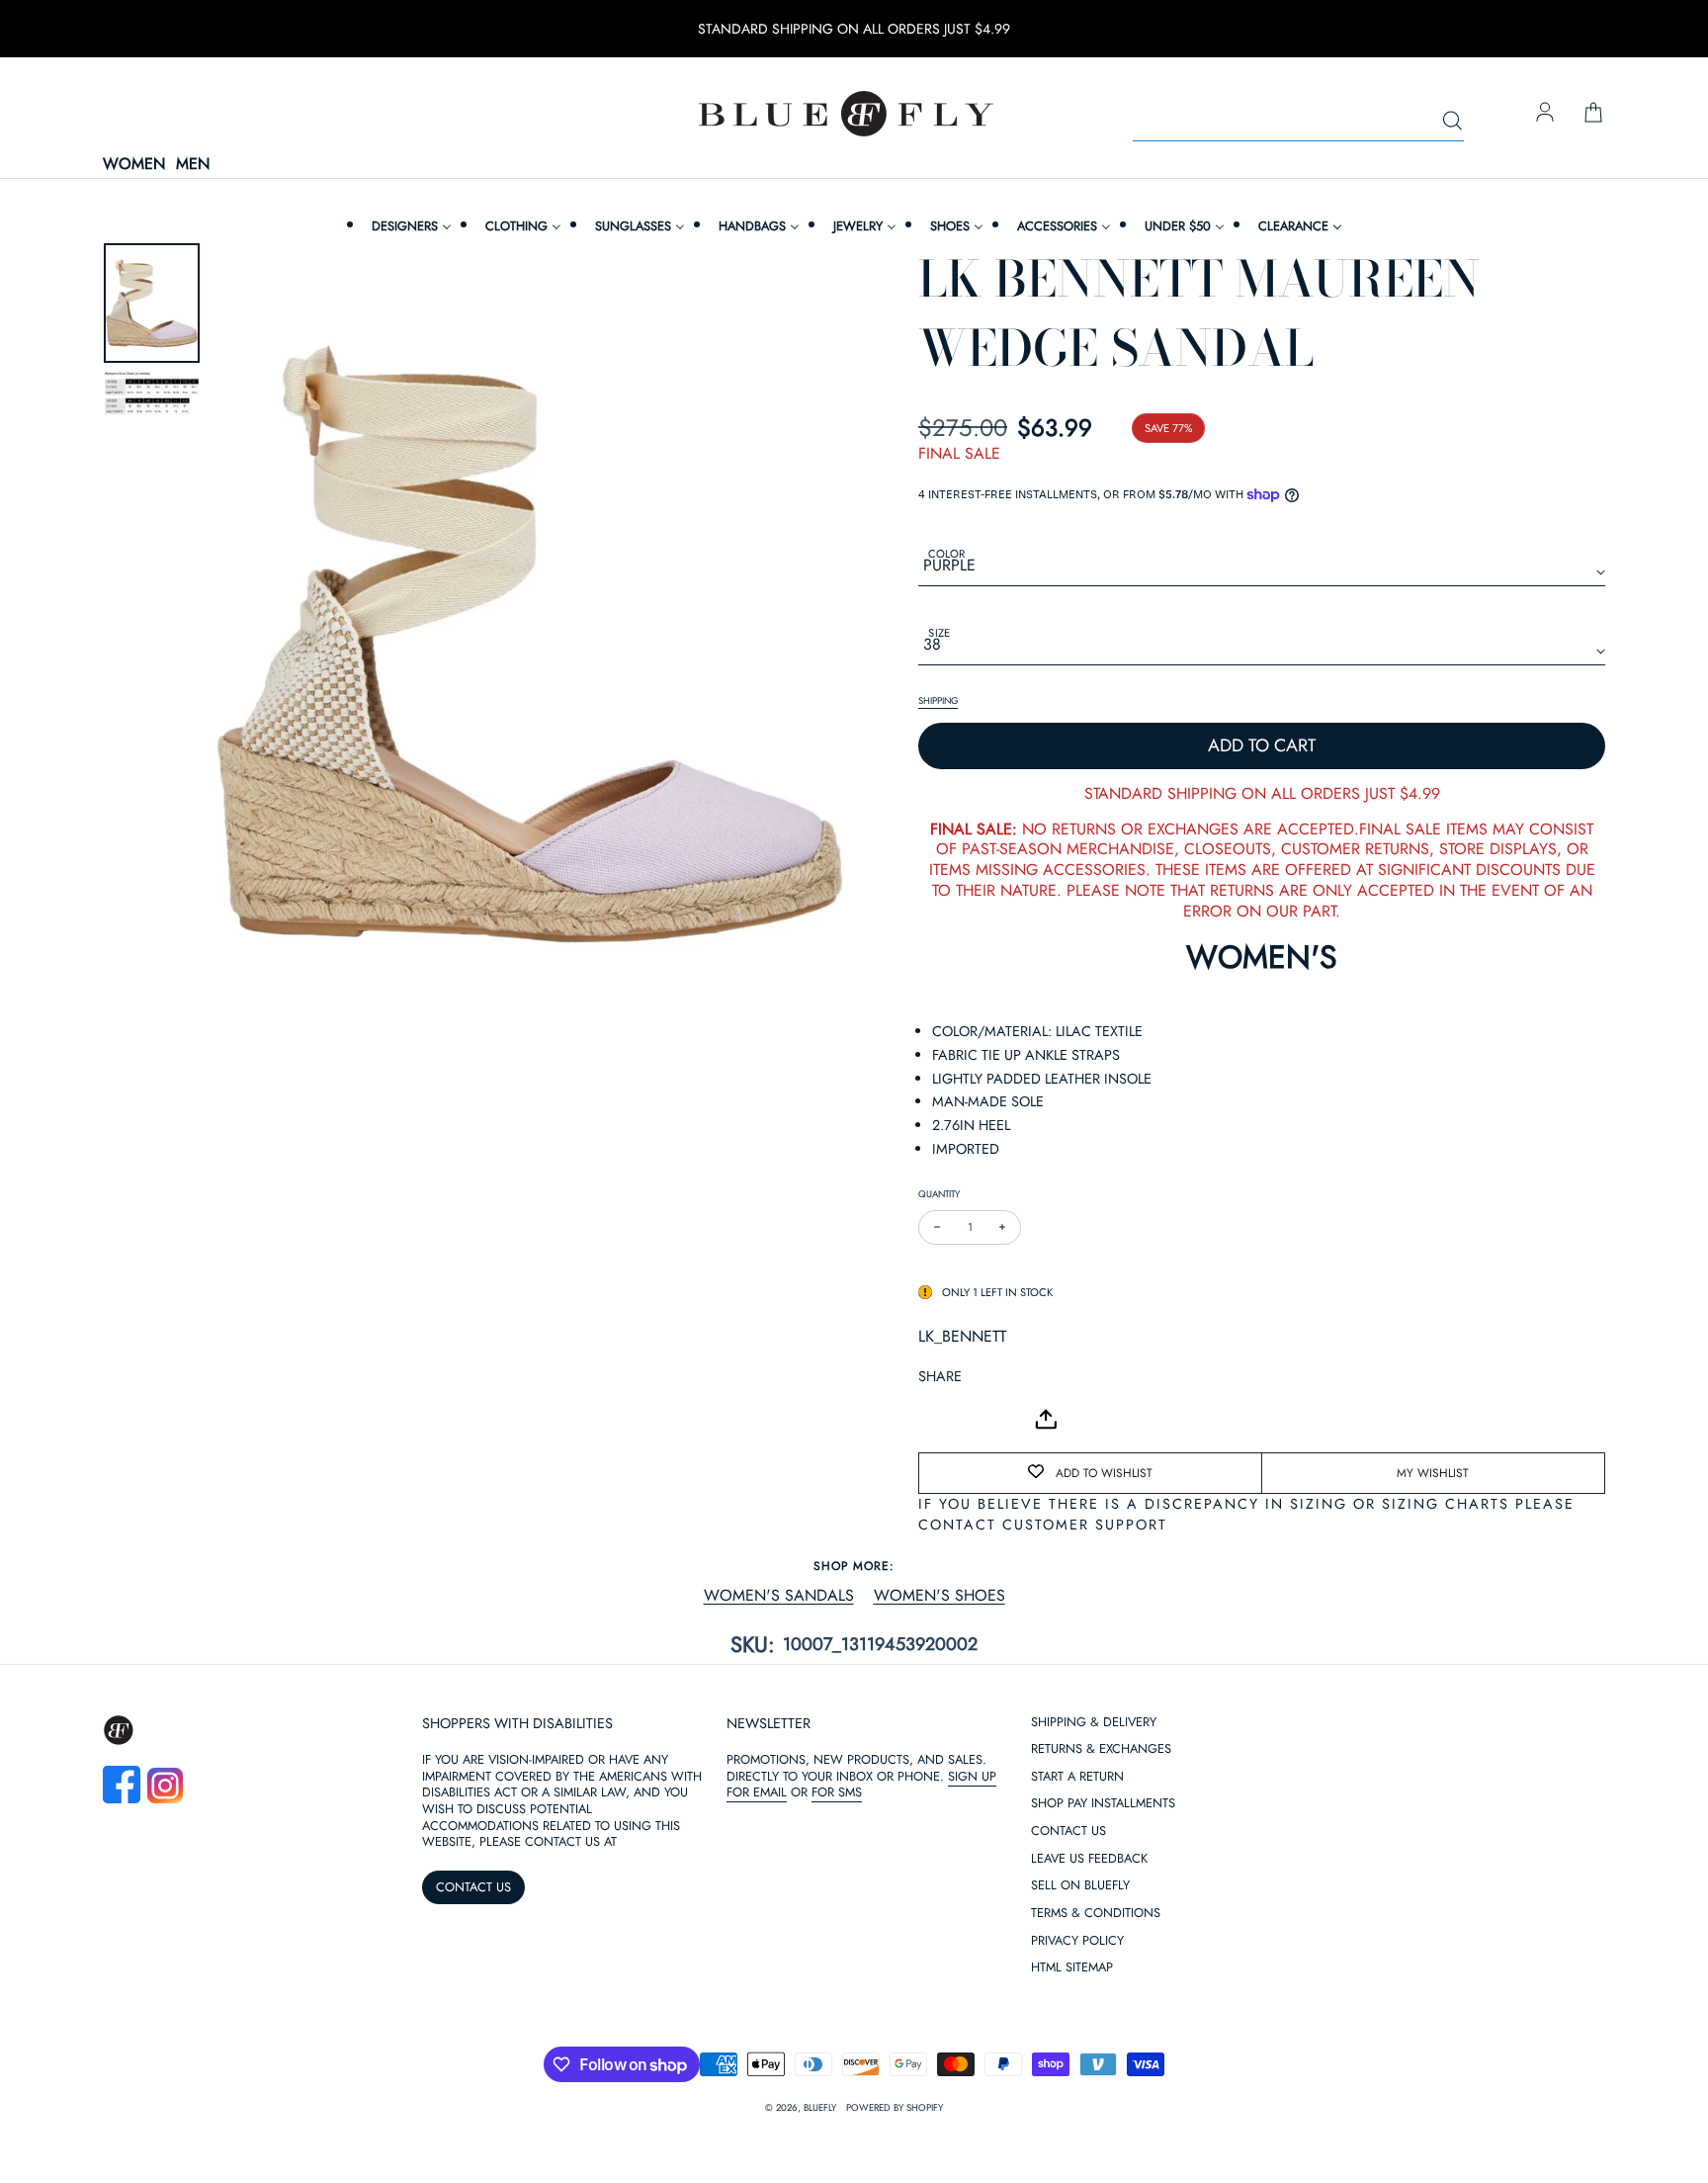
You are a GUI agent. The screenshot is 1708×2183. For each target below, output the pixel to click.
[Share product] (1046, 1419)
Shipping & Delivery (1094, 1915)
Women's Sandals (779, 1596)
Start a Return (1077, 1969)
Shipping (938, 701)
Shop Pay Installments (1103, 1996)
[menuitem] (409, 226)
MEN (193, 165)
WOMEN (134, 165)
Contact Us (1068, 2023)
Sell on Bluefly (1080, 2078)
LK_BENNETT (962, 1336)
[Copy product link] (978, 1419)
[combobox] (1298, 122)
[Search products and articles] (1452, 122)
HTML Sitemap (1072, 2160)
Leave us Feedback (1089, 2051)
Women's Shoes (939, 1596)
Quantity (939, 1194)
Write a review (854, 1791)
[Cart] (1593, 114)
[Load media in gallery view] (152, 303)
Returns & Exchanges (1101, 1941)
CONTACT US (473, 2079)
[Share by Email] (934, 1419)
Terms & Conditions (1096, 2105)
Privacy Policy (1077, 2133)
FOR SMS (837, 1984)
